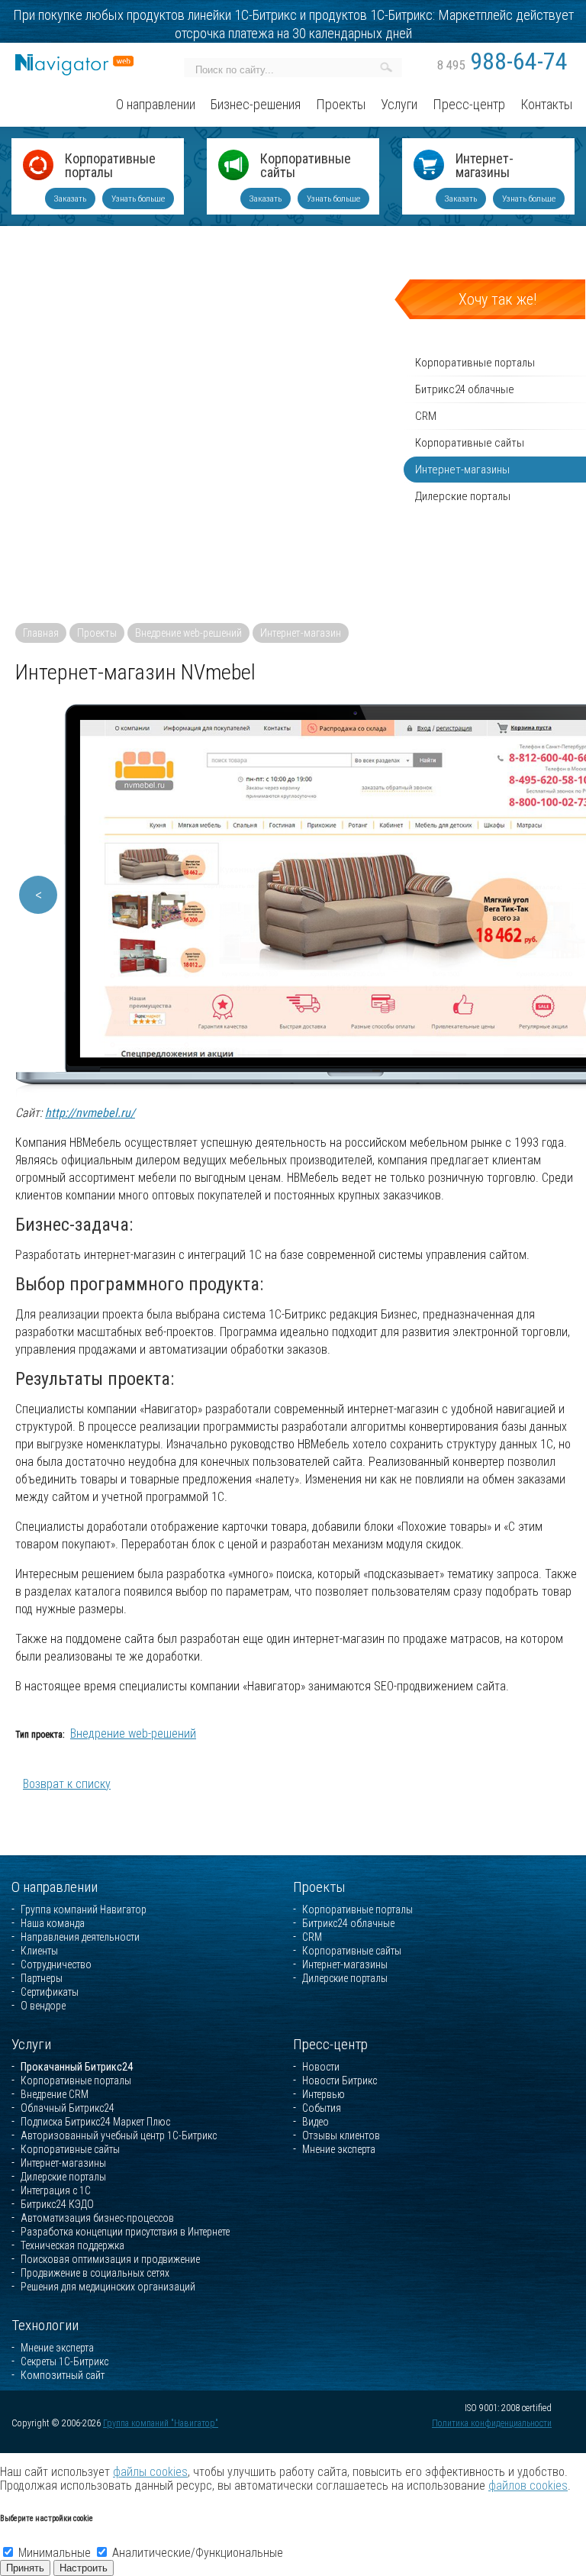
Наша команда (53, 1923)
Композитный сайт (63, 2375)
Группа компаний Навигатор (84, 1909)
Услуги (31, 2044)
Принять (25, 2568)
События (322, 2108)
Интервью (324, 2094)
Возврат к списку (67, 1784)
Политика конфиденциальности (492, 2423)
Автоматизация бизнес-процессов (97, 2218)
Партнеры (42, 1978)
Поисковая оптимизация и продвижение (110, 2259)
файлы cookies (150, 2472)
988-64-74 (502, 61)
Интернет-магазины (485, 166)
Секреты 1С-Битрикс (64, 2361)
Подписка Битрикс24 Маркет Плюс (95, 2122)
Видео (316, 2122)
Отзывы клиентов (341, 2135)
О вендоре (43, 2006)
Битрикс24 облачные (348, 1923)
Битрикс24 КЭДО (57, 2204)
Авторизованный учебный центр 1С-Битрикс (119, 2135)
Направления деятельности (80, 1937)
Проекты (97, 633)
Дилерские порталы (345, 1978)
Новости (321, 2067)
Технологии (45, 2325)
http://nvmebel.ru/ (90, 1113)
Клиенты (39, 1951)
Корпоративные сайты (306, 166)
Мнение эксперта (339, 2149)
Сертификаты (50, 1992)
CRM (312, 1937)
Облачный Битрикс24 (68, 2108)
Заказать (70, 199)
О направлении (55, 1887)
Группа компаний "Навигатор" (161, 2423)
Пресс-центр (330, 2044)
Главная (41, 633)
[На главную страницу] (74, 61)
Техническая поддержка (72, 2245)
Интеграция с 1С (56, 2190)
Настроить (84, 2568)
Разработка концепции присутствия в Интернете (125, 2232)
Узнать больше (138, 199)
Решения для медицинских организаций (108, 2287)
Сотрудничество (56, 1964)
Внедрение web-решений (188, 633)
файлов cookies (528, 2486)
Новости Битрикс (340, 2080)
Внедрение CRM (55, 2094)
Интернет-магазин (301, 633)
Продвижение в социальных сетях (95, 2273)
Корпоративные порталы (110, 166)
